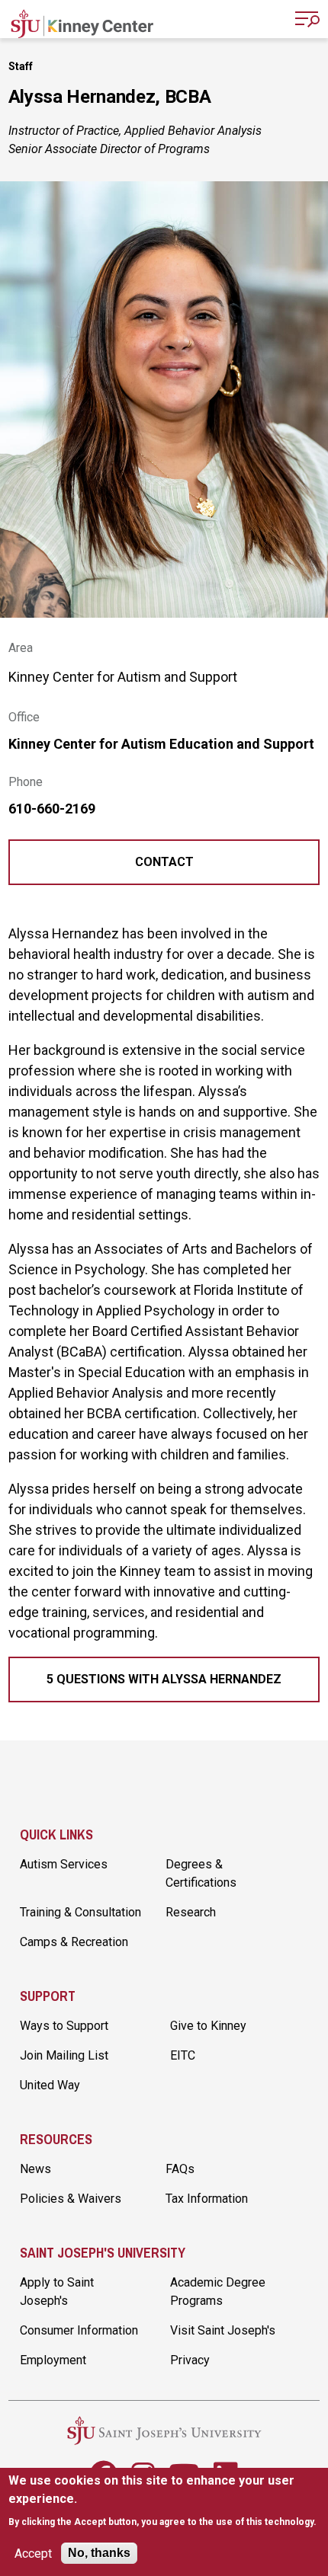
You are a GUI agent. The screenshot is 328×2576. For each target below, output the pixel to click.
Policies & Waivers (71, 2199)
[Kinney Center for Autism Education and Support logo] (82, 21)
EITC (183, 2055)
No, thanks (99, 2553)
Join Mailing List (64, 2055)
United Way (50, 2085)
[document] (164, 2501)
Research (191, 1912)
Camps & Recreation (74, 1942)
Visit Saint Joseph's (223, 2330)
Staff (21, 66)
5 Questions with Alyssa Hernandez (164, 1679)
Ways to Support (64, 2026)
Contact (164, 862)
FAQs (180, 2169)
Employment (53, 2360)
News (35, 2169)
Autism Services (64, 1864)
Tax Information (207, 2199)
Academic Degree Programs (218, 2292)
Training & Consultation (80, 1912)
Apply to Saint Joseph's (57, 2292)
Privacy (190, 2360)
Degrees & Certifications (201, 1873)
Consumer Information (79, 2330)
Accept (33, 2554)
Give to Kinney (208, 2026)
